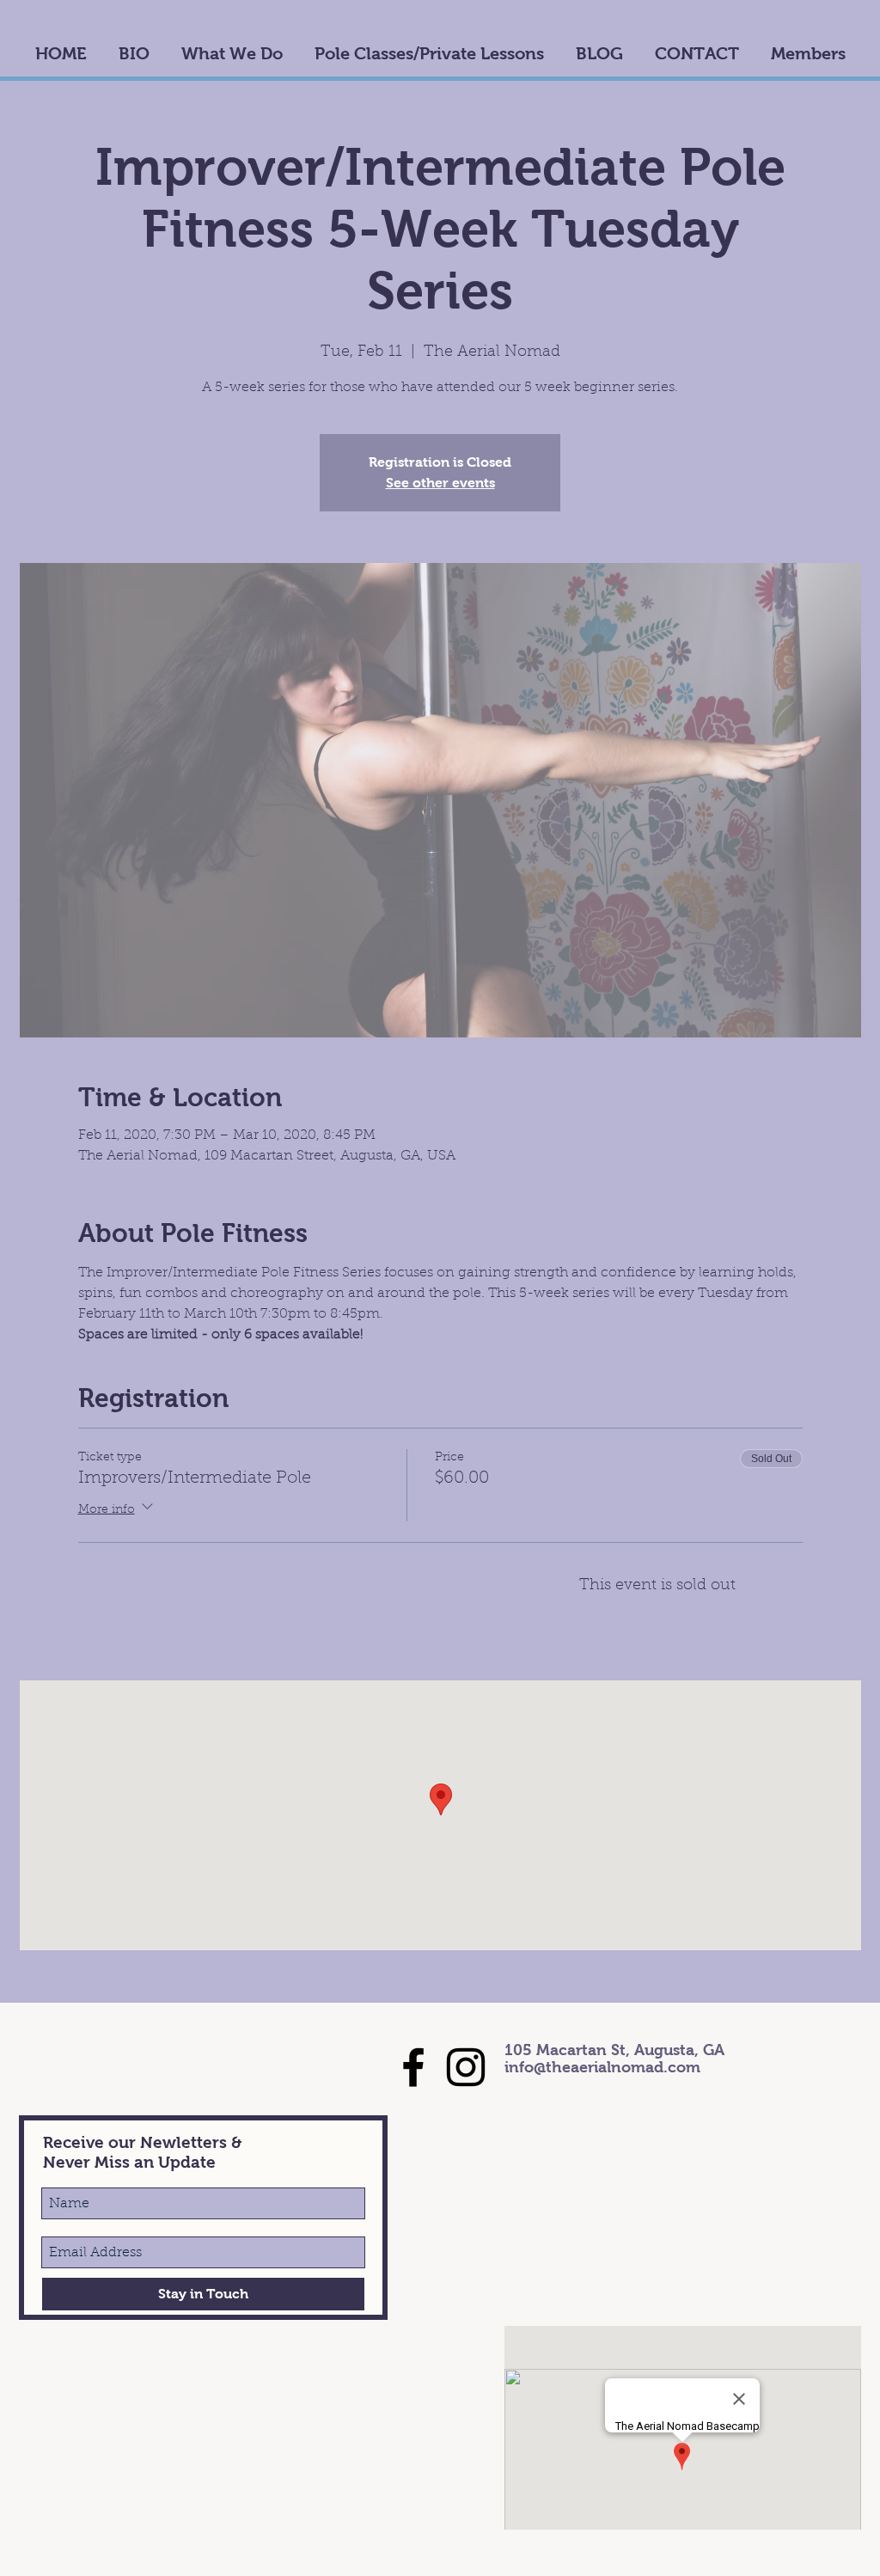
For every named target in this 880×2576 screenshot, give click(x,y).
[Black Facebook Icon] (413, 2067)
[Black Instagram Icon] (466, 2067)
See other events (440, 483)
